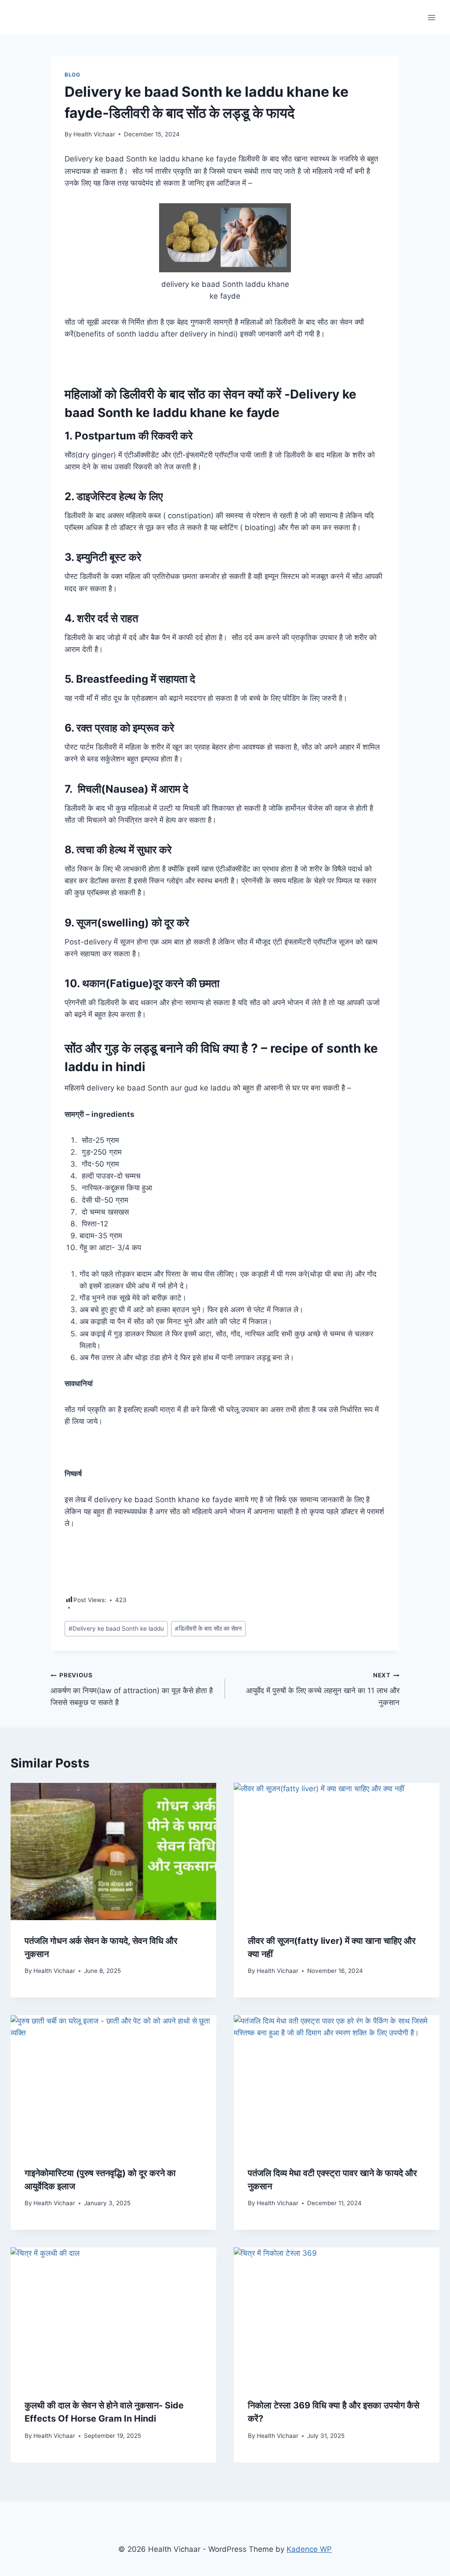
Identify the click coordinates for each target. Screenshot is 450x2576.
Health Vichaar (94, 134)
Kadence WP (309, 2549)
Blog (72, 75)
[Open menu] (431, 17)
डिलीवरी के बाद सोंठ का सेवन (208, 1628)
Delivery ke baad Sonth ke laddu (116, 1628)
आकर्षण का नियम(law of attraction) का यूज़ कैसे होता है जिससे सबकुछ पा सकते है (132, 1689)
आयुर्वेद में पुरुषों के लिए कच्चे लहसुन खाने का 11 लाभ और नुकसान (323, 1689)
